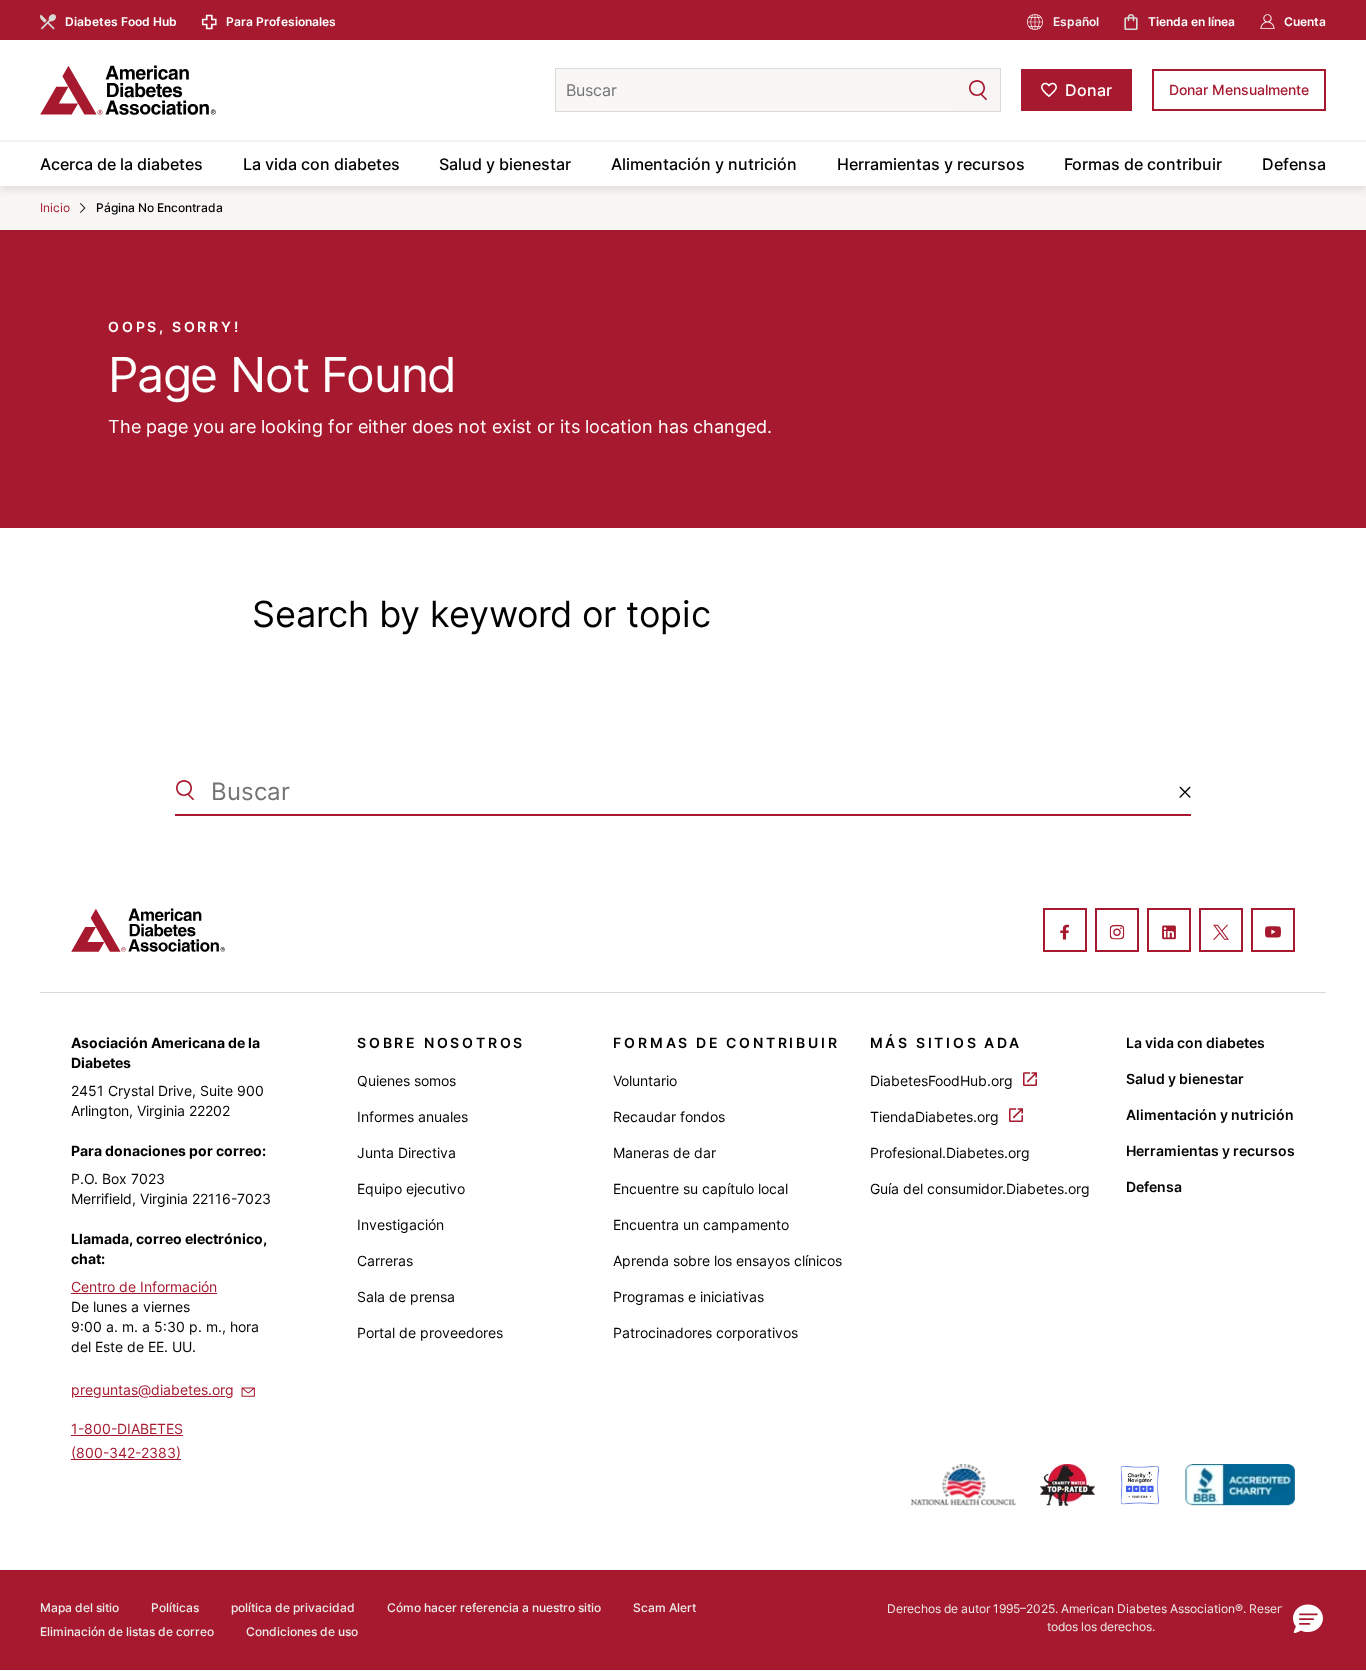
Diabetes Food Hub (121, 21)
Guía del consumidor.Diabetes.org (980, 1188)
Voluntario (645, 1080)
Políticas (175, 1607)
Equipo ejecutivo (411, 1188)
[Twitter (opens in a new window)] (1221, 932)
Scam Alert (664, 1607)
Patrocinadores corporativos (705, 1332)
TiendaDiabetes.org (936, 1116)
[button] (938, 90)
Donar (1088, 90)
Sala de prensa (406, 1296)
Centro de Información (144, 1286)
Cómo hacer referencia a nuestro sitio (494, 1607)
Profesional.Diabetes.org (950, 1152)
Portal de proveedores (430, 1332)
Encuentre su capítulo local (700, 1188)
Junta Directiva (406, 1152)
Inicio (55, 207)
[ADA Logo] (200, 90)
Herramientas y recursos (931, 164)
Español (1076, 21)
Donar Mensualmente (1239, 89)
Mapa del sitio (79, 1607)
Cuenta (1305, 21)
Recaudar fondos (669, 1116)
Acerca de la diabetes (121, 164)
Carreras (385, 1260)
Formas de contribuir (1143, 164)
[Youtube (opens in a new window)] (1273, 932)
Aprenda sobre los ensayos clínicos (727, 1260)
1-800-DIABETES (127, 1428)
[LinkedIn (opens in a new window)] (1169, 932)
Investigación (400, 1224)
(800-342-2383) (126, 1452)
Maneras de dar (664, 1152)
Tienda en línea (1191, 21)
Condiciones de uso (302, 1631)
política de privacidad (293, 1607)
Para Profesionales (281, 21)
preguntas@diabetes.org (152, 1389)
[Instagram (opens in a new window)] (1117, 932)
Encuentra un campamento (701, 1224)
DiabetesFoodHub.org (943, 1080)
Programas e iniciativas (688, 1296)
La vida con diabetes (321, 164)
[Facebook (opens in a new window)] (1065, 932)
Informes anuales (412, 1116)
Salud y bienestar (505, 164)
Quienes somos (406, 1080)
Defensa (1294, 164)
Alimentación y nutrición (704, 164)
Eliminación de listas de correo (127, 1631)
